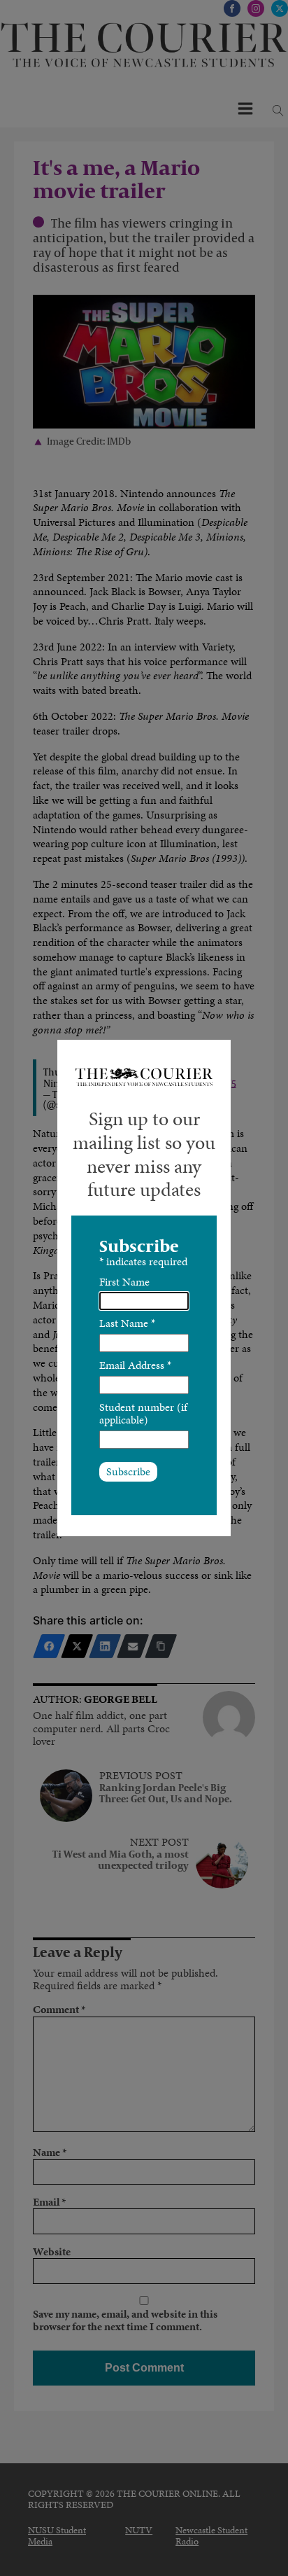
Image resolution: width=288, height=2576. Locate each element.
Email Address (135, 1365)
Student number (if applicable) (143, 1413)
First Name (124, 1282)
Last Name (127, 1323)
